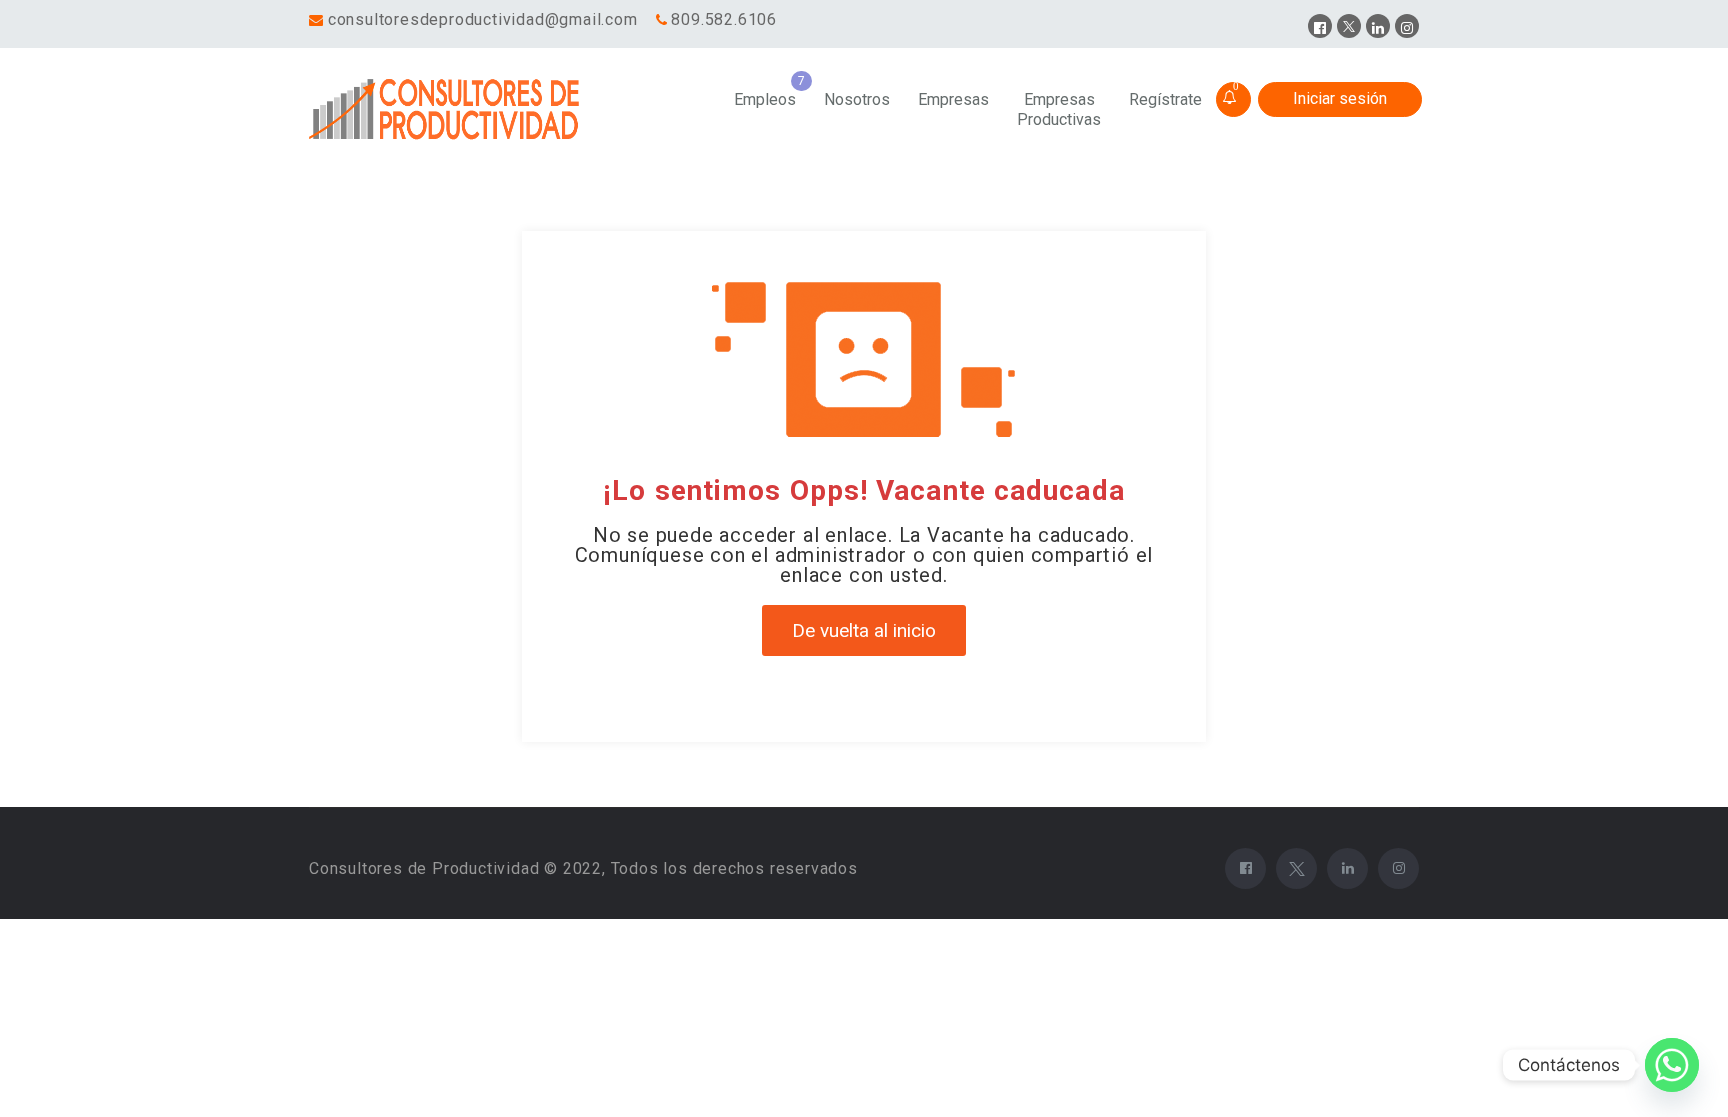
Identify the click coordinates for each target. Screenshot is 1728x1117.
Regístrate (1165, 99)
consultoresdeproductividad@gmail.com (483, 19)
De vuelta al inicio (864, 630)
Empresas (953, 99)
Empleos (765, 99)
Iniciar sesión (1340, 98)
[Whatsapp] (1672, 1065)
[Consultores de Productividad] (448, 110)
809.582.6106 (724, 19)
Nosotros (857, 99)
